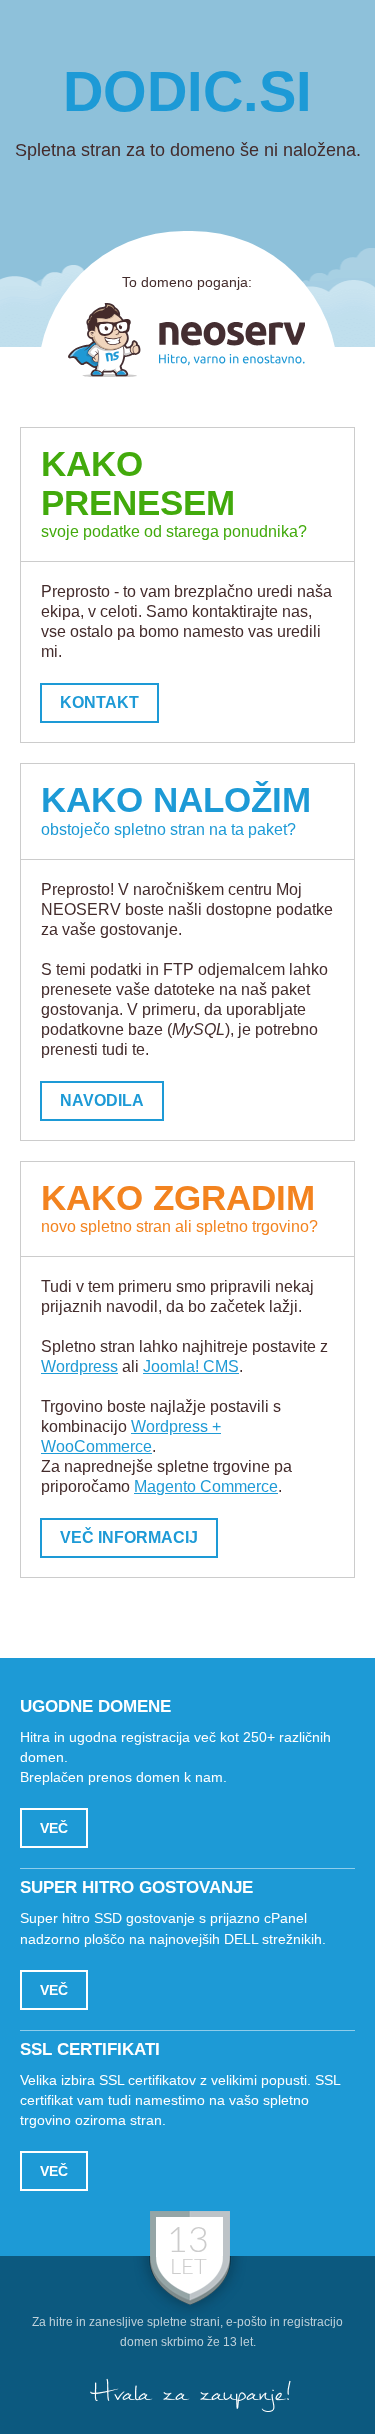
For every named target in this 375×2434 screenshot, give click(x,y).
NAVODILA (102, 1100)
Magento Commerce (206, 1486)
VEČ (54, 1828)
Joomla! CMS (191, 1366)
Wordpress (79, 1366)
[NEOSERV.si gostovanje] (187, 340)
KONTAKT (99, 702)
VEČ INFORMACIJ (129, 1537)
